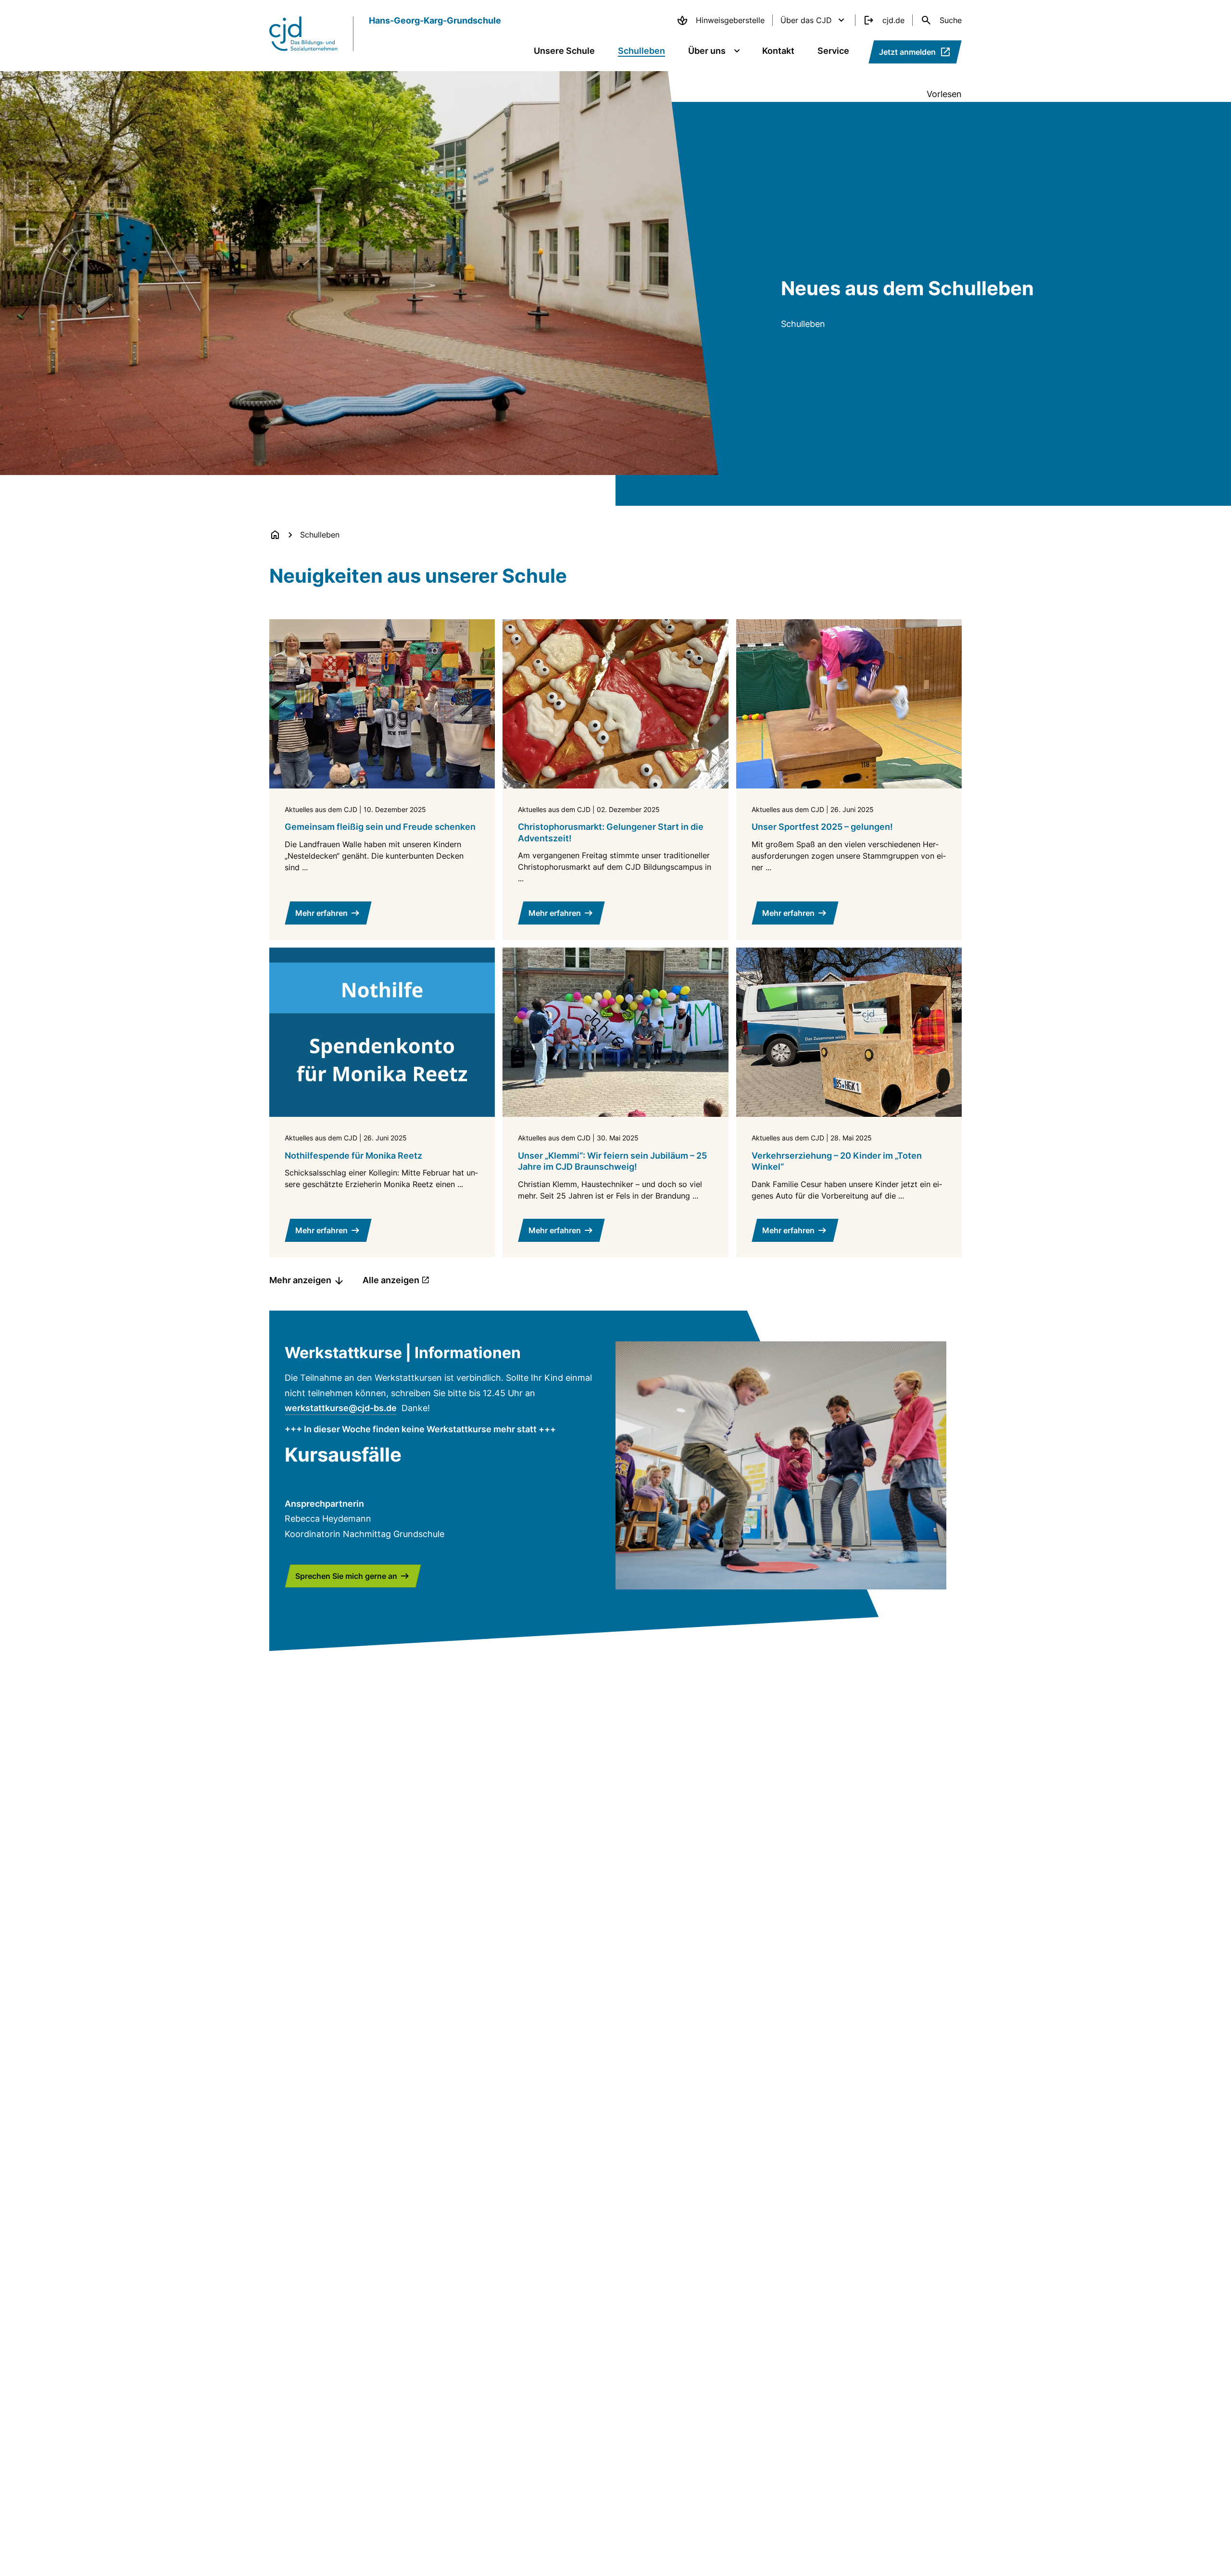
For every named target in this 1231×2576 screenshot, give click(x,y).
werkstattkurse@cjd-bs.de (341, 1408)
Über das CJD (806, 20)
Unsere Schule (564, 51)
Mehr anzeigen (300, 1280)
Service (833, 51)
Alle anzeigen (391, 1280)
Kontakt (778, 51)
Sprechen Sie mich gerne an (346, 1576)
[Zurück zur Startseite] (275, 535)
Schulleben (641, 51)
